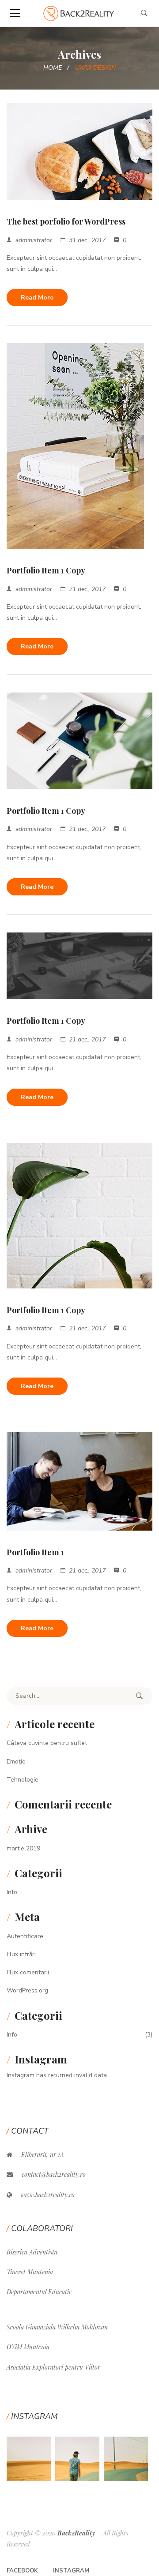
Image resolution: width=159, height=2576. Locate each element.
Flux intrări (21, 1954)
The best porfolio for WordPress (66, 221)
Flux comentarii (28, 1972)
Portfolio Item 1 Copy (46, 570)
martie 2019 (23, 1848)
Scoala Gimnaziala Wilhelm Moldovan (57, 2327)
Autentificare (25, 1936)
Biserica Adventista (32, 2252)
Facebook (22, 2571)
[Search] (139, 1696)
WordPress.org (27, 1990)
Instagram (71, 2571)
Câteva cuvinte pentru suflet (47, 1743)
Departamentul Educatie (39, 2292)
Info (12, 1892)
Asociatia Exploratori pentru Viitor (53, 2367)
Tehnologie (23, 1780)
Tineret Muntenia (30, 2272)
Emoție (16, 1762)
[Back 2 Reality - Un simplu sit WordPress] (80, 13)
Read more (37, 298)
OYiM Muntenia (28, 2347)
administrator (34, 240)
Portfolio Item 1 (35, 1552)
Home (53, 68)
